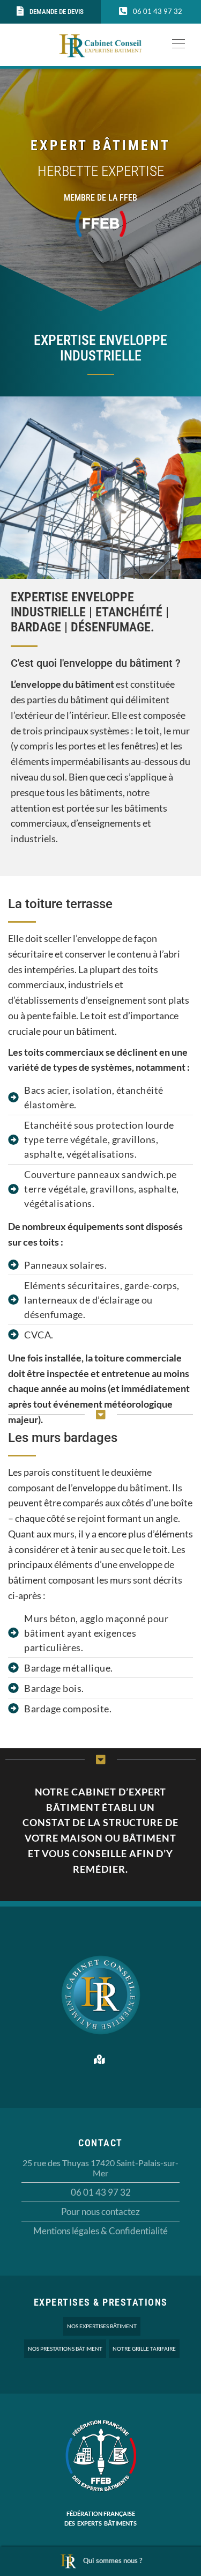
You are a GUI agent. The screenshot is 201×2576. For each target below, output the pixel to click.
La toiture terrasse (60, 904)
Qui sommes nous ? (113, 2560)
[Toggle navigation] (175, 43)
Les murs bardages (63, 1438)
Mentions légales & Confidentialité (100, 2231)
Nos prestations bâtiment (65, 2349)
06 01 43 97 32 (101, 2192)
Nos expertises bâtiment (102, 2326)
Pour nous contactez (100, 2211)
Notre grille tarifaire (144, 2349)
